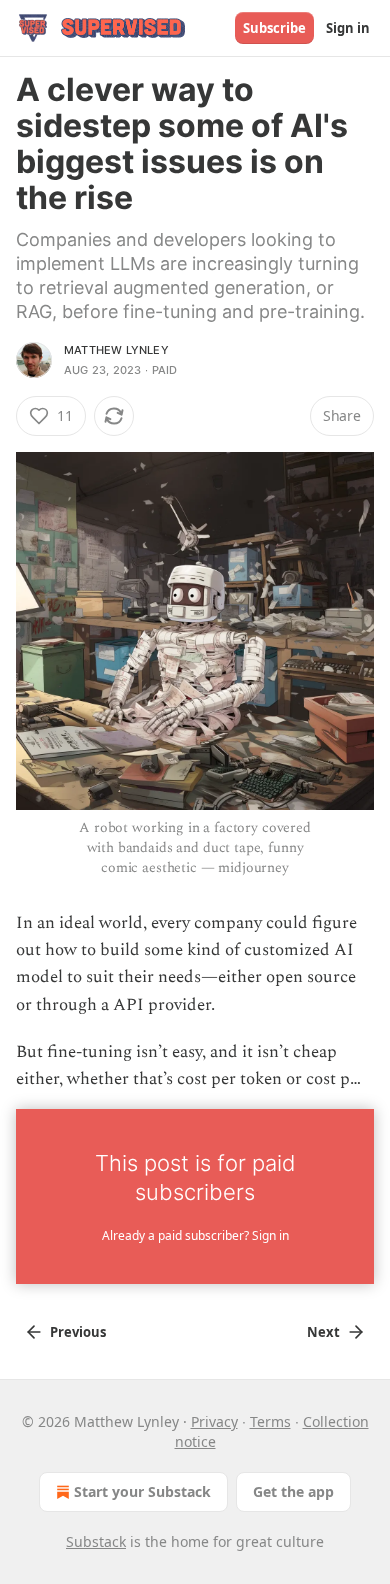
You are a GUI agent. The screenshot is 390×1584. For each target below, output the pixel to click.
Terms (270, 1421)
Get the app (293, 1491)
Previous (78, 1332)
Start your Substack (142, 1491)
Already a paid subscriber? (195, 1235)
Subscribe (274, 28)
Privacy (214, 1421)
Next (323, 1332)
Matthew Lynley (116, 350)
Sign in (348, 28)
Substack (96, 1541)
